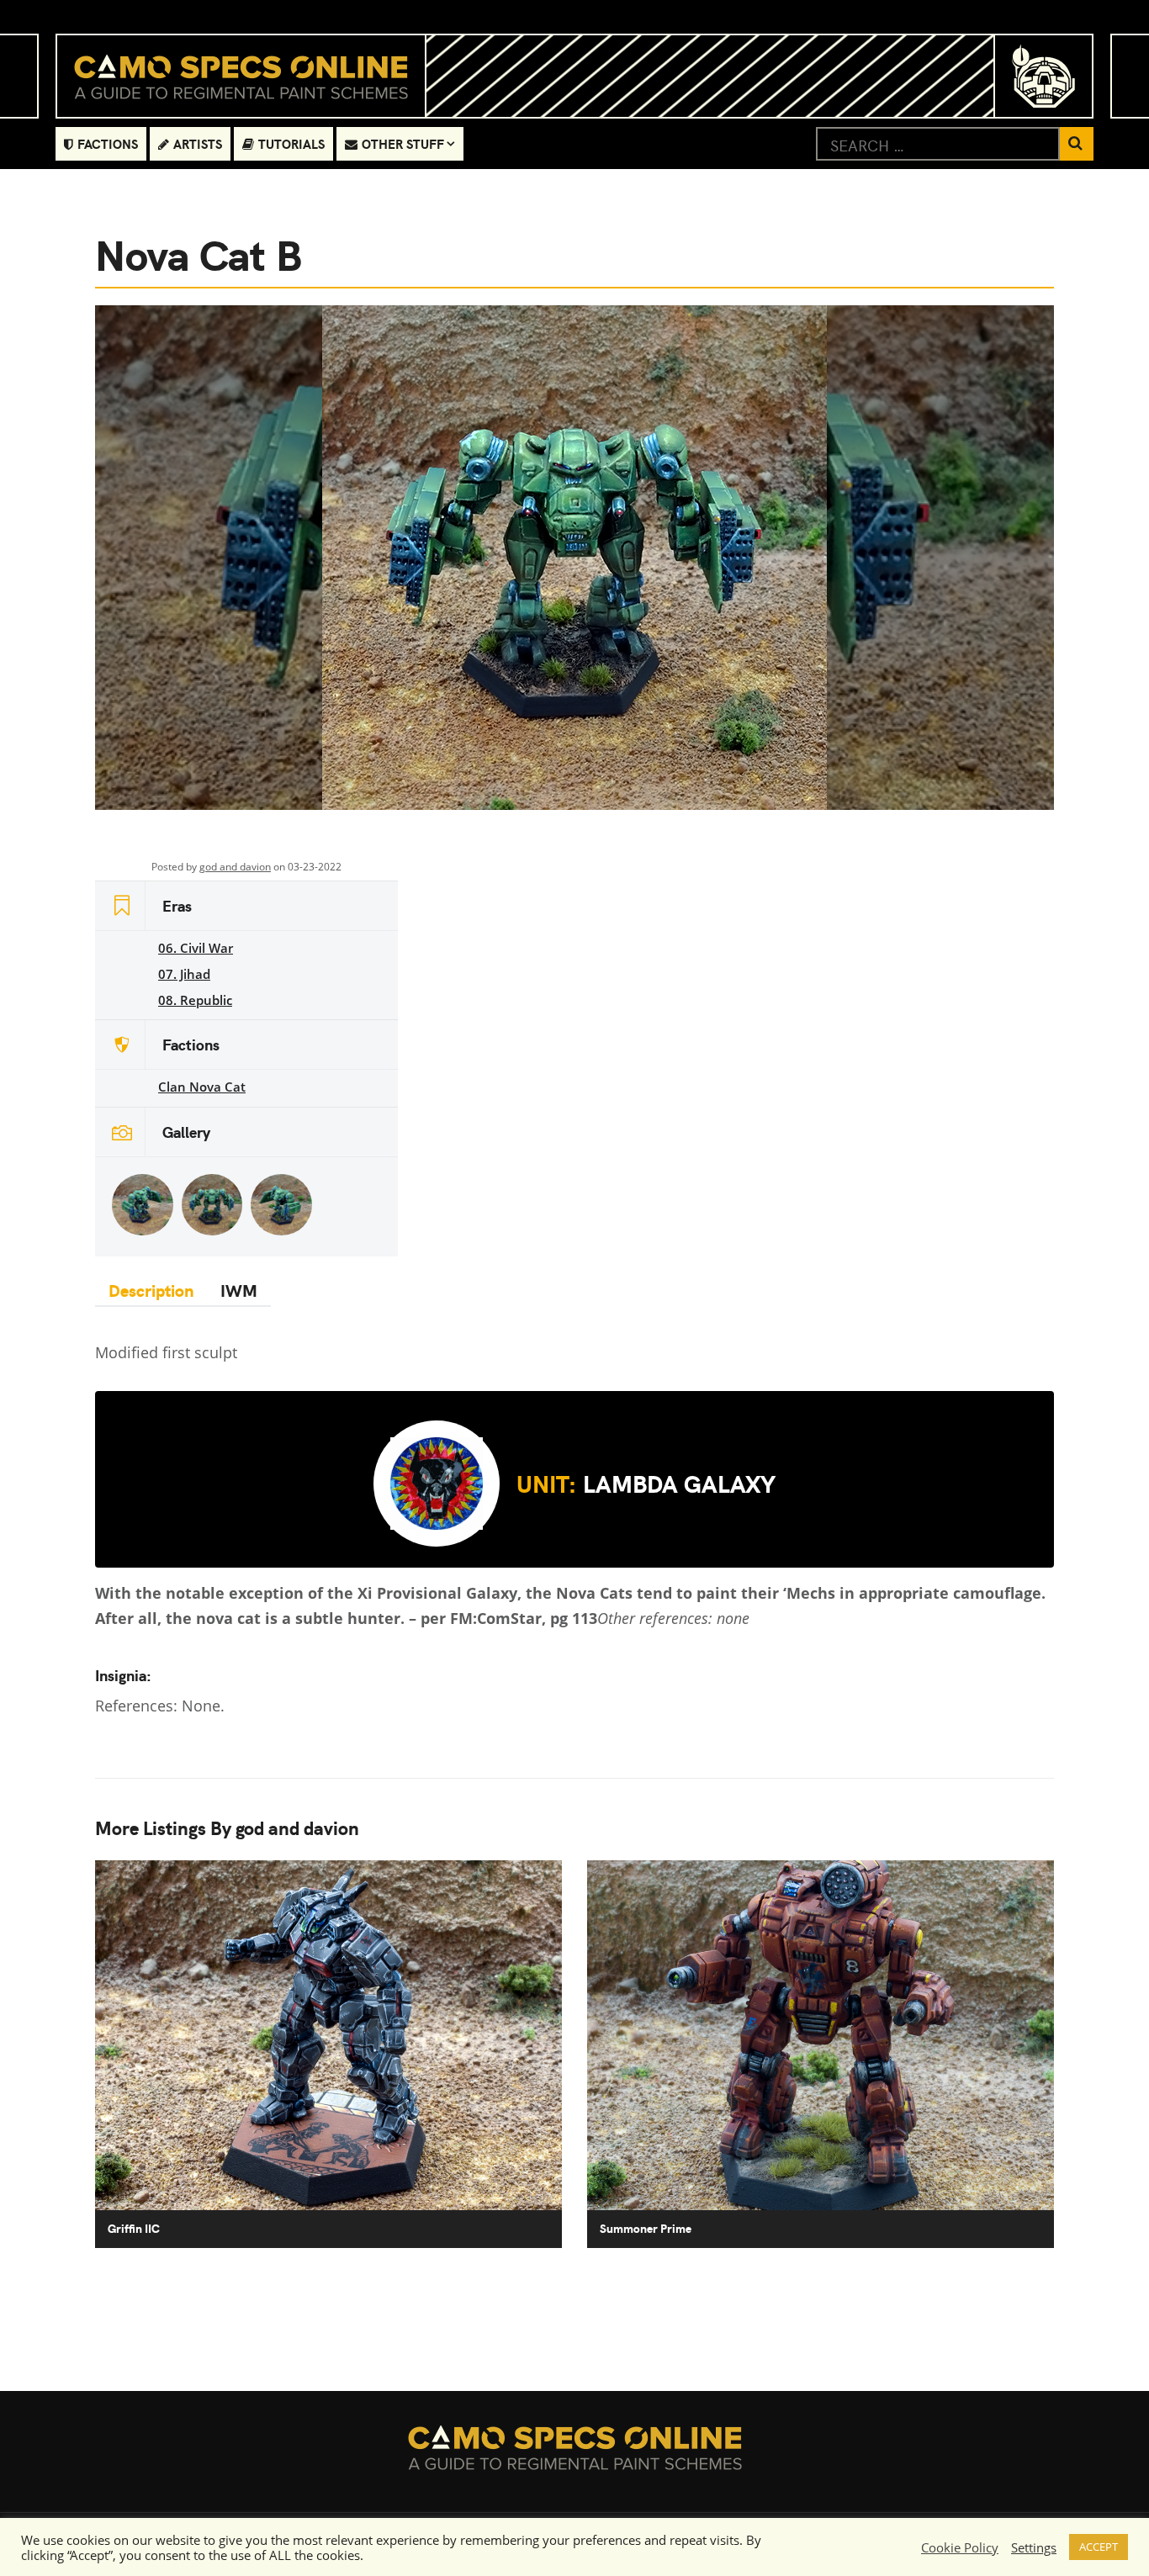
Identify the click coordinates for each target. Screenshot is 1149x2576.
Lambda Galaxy (646, 1483)
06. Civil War (196, 948)
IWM (239, 1290)
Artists (198, 143)
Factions (108, 143)
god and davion (235, 867)
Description (151, 1290)
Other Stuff (403, 143)
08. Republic (195, 1000)
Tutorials (291, 143)
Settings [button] (1034, 2547)
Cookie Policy (960, 2547)
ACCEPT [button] (1099, 2547)
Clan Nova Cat (202, 1087)
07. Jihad (184, 974)
